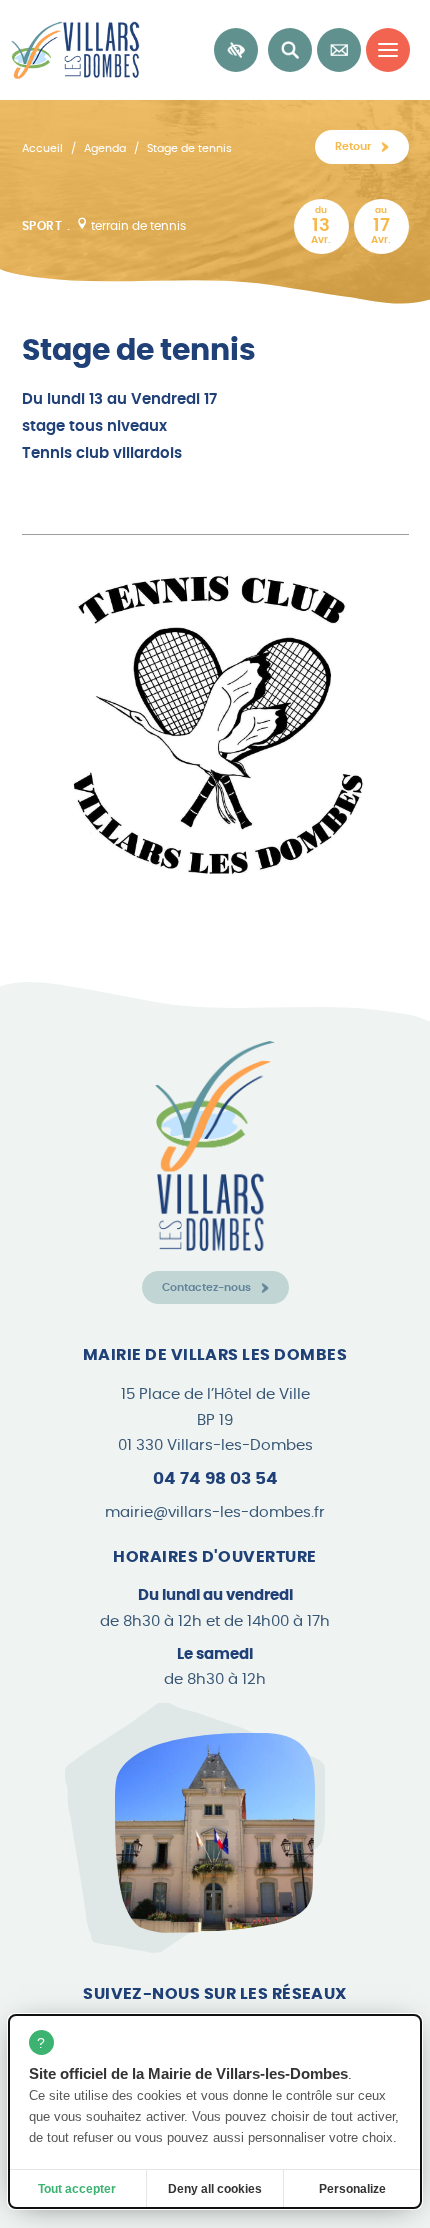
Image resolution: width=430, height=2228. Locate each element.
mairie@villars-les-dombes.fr (215, 1512)
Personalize (352, 2189)
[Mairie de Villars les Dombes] (70, 50)
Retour (353, 146)
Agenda (105, 148)
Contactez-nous (206, 1287)
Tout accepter (77, 2189)
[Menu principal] (388, 50)
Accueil (42, 148)
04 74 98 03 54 (215, 1478)
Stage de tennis (189, 148)
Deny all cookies (215, 2189)
